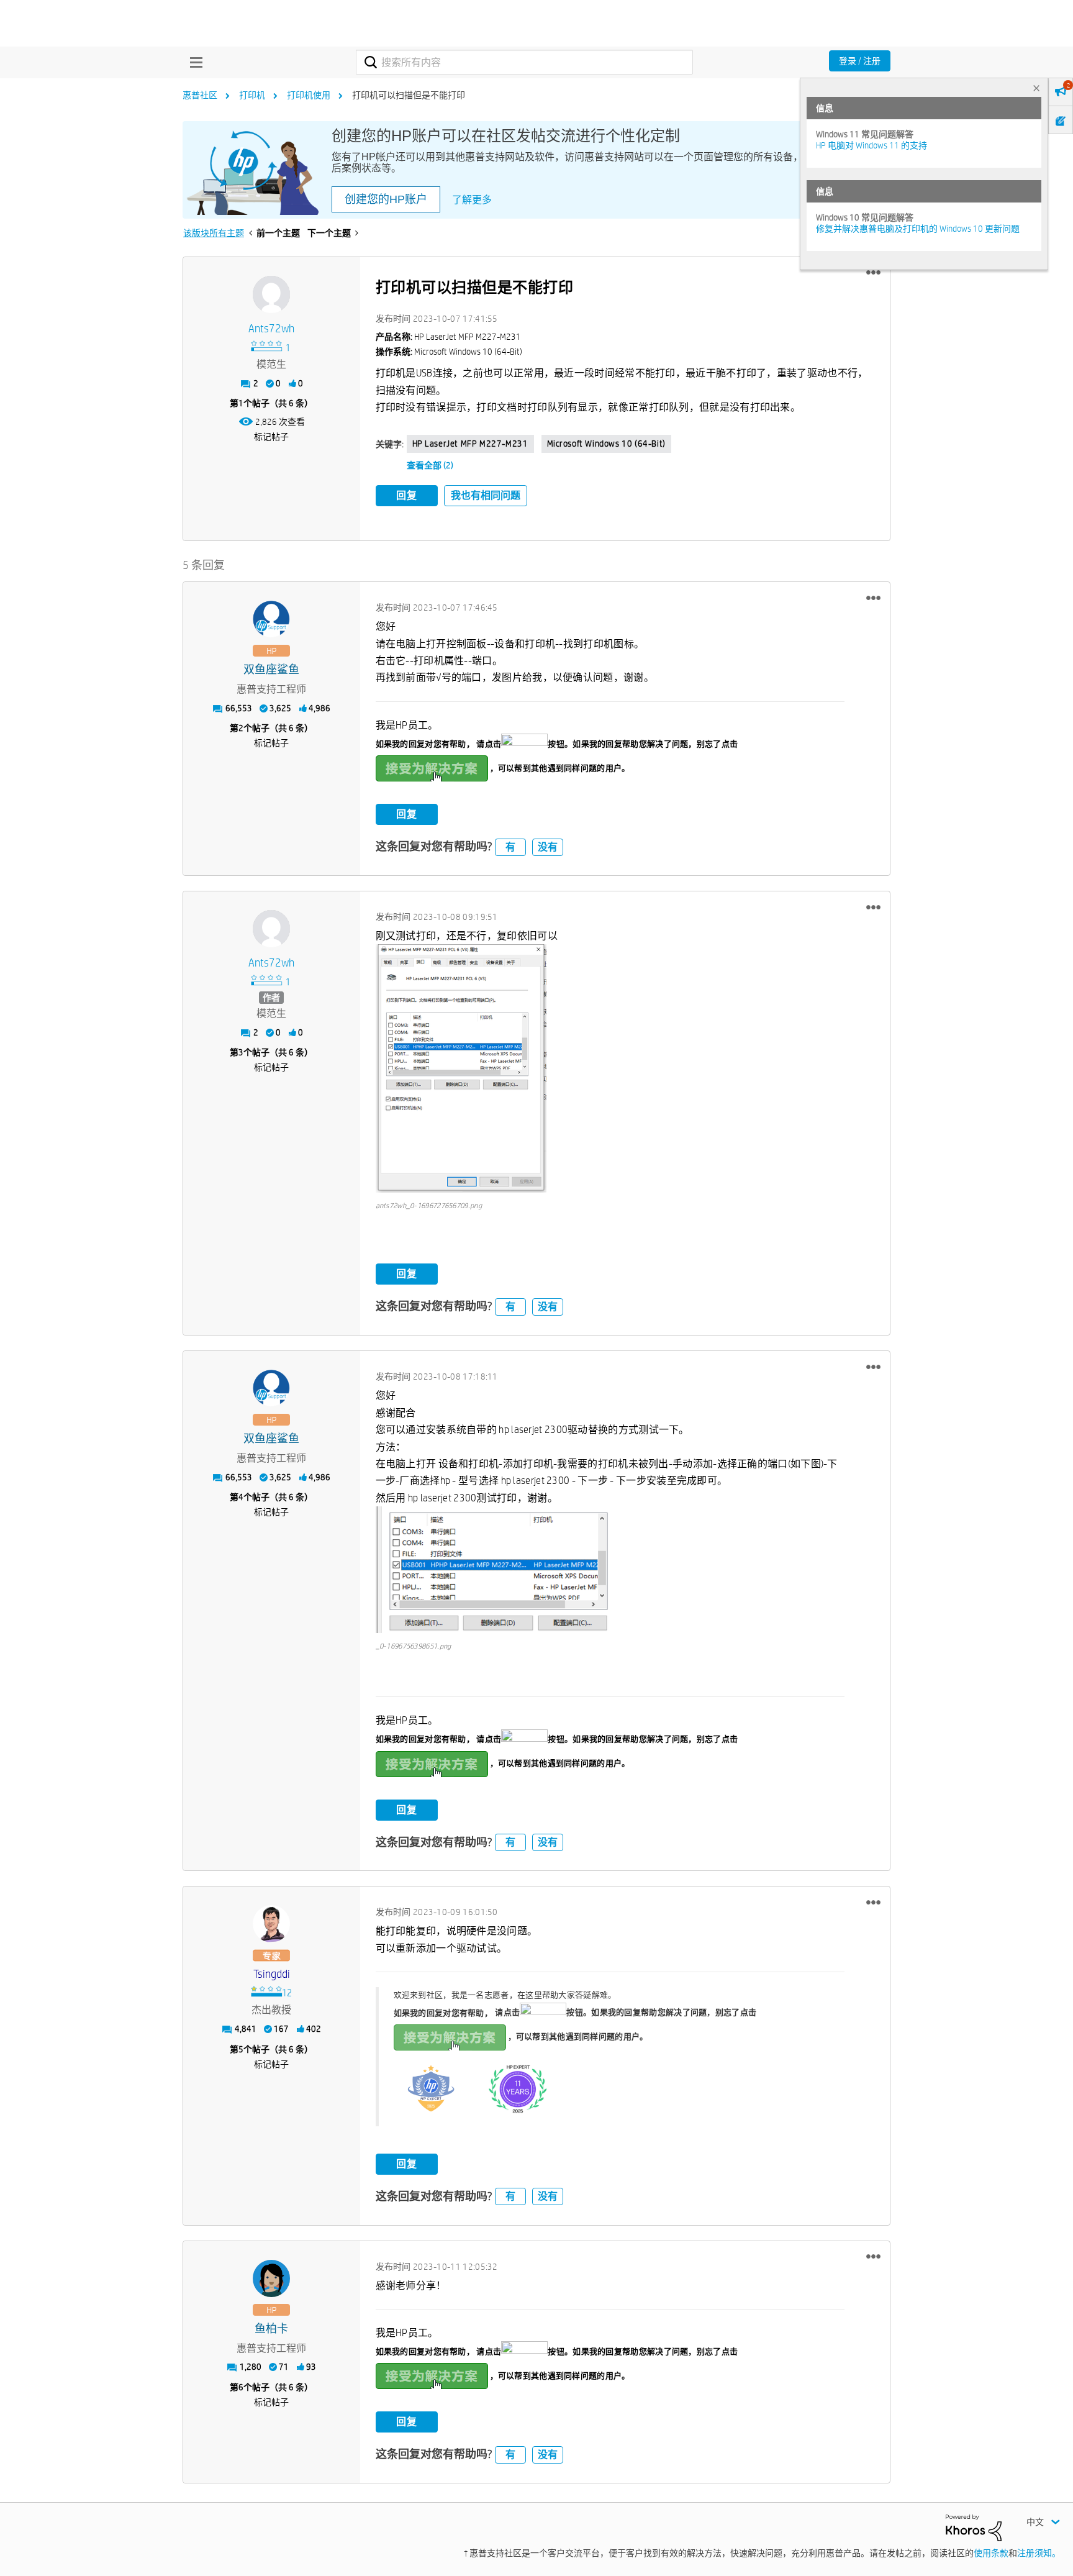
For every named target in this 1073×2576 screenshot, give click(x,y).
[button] (873, 273)
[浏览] (193, 62)
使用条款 (991, 2553)
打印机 (252, 95)
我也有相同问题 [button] (486, 495)
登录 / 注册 (860, 61)
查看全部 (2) (430, 465)
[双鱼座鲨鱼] (271, 619)
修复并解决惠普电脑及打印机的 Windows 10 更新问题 (918, 229)
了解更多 (472, 200)
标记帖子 (271, 437)
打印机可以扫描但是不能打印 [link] (409, 95)
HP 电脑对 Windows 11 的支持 (872, 145)
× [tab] (1036, 88)
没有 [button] (548, 847)
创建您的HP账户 (386, 199)
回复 (407, 495)
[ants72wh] (271, 294)
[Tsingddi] (271, 1924)
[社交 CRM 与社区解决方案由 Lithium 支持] (974, 2527)
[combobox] (524, 62)
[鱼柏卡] (271, 2278)
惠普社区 (200, 95)
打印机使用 (309, 95)
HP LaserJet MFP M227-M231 (470, 444)
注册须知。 (1039, 2553)
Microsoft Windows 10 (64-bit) (606, 444)
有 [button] (510, 847)
